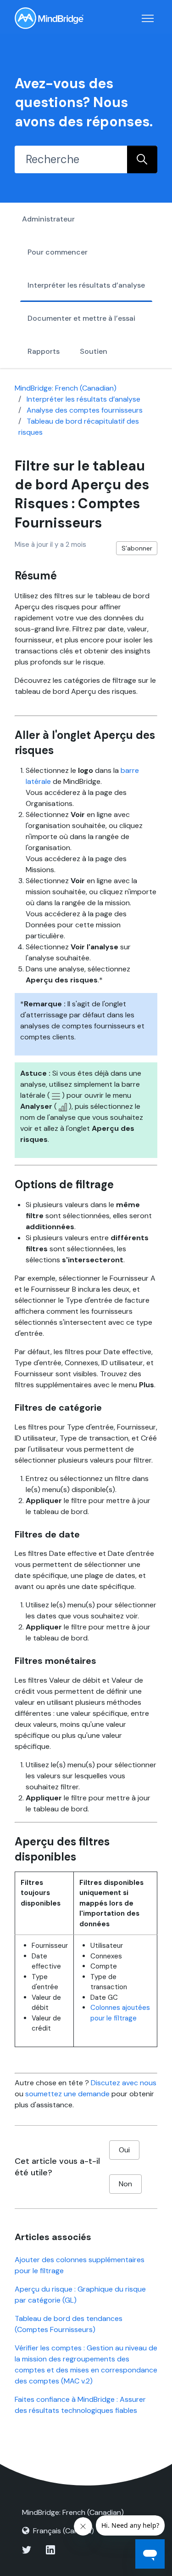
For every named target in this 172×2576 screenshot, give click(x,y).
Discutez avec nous (124, 2083)
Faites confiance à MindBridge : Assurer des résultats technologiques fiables (80, 2405)
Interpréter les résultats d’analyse (86, 285)
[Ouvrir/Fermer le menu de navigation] (148, 18)
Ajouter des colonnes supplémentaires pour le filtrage (80, 2265)
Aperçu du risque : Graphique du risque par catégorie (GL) (80, 2295)
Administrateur (48, 219)
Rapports (44, 351)
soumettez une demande (67, 2094)
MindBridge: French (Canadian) (66, 388)
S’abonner (137, 548)
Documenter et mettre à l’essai (81, 318)
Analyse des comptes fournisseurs (85, 410)
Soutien (94, 351)
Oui (124, 2150)
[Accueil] (49, 18)
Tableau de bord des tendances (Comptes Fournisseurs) (69, 2324)
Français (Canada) (64, 2531)
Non (125, 2184)
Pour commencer (58, 252)
